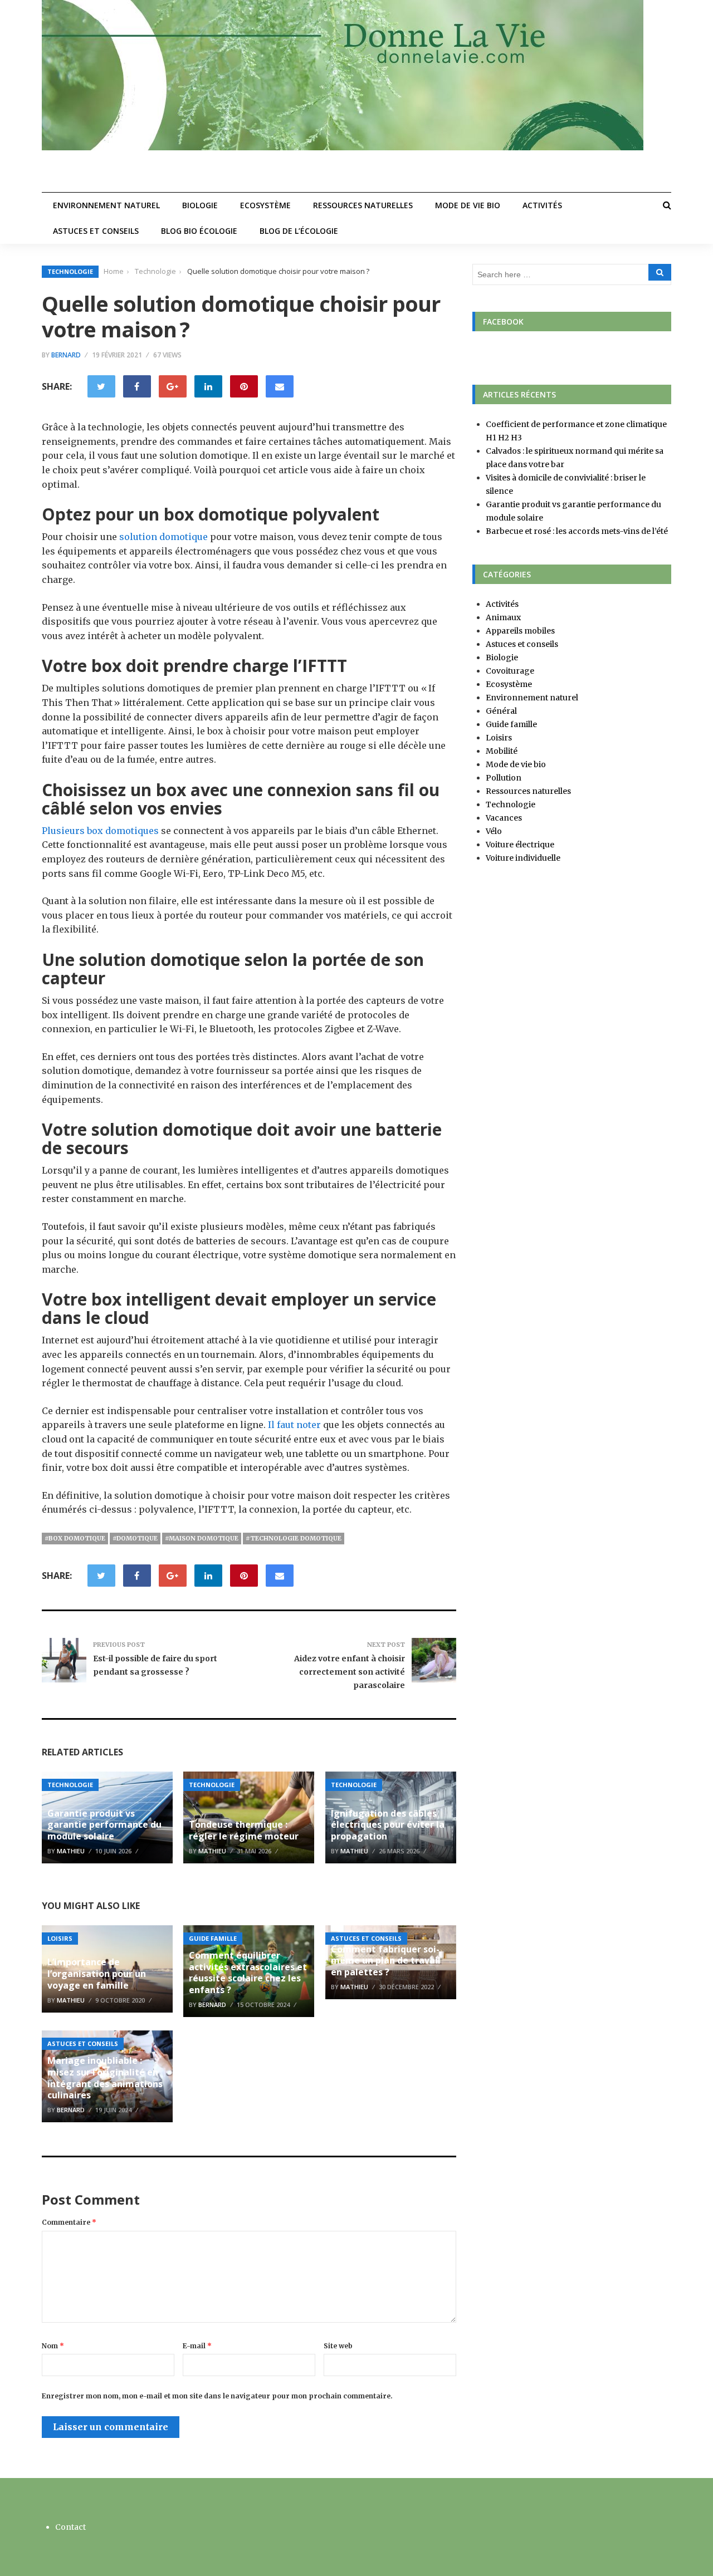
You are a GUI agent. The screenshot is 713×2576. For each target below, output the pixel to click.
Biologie (200, 205)
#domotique (135, 1538)
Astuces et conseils (96, 231)
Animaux (503, 617)
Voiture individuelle (523, 858)
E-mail (197, 2346)
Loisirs (60, 1938)
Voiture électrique (520, 845)
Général (501, 711)
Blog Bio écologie (199, 231)
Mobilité (502, 751)
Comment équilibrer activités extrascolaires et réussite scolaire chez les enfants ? (248, 1973)
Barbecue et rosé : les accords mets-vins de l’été (577, 531)
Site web (338, 2346)
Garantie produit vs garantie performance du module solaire (104, 1825)
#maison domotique (202, 1538)
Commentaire (69, 2222)
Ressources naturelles (363, 205)
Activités (542, 205)
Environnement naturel (106, 205)
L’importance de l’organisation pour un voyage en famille (97, 1974)
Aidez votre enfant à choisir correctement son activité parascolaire (350, 1672)
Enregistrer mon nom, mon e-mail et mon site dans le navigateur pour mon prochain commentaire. (217, 2396)
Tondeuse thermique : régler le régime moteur (244, 1830)
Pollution (504, 778)
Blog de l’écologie (299, 231)
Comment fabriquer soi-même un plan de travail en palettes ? (386, 1961)
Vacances (504, 818)
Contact (70, 2527)
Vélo (494, 831)
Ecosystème (265, 205)
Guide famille (213, 1938)
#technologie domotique (294, 1538)
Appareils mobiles (520, 631)
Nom (53, 2346)
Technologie (70, 271)
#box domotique (75, 1538)
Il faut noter (293, 1425)
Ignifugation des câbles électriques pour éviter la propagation (388, 1825)
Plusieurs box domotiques (100, 831)
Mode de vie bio (468, 205)
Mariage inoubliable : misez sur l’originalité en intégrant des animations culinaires (105, 2078)
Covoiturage (510, 671)
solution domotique (163, 537)
